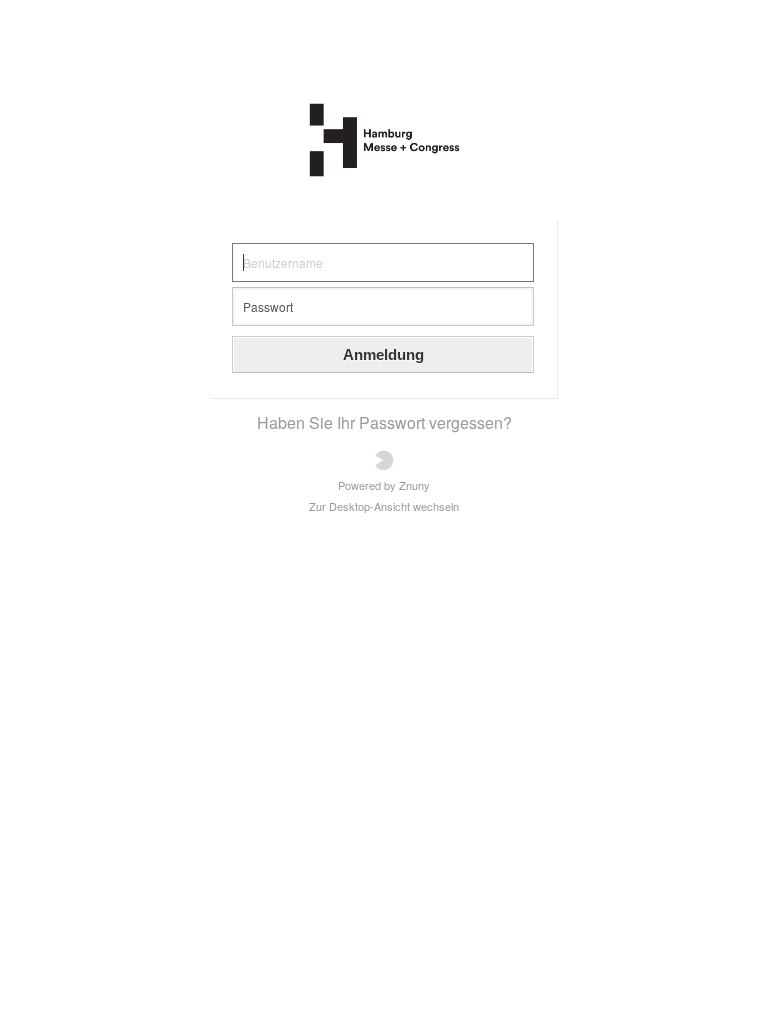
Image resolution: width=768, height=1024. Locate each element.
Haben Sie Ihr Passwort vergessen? (384, 422)
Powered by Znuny (384, 484)
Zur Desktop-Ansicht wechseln (384, 506)
